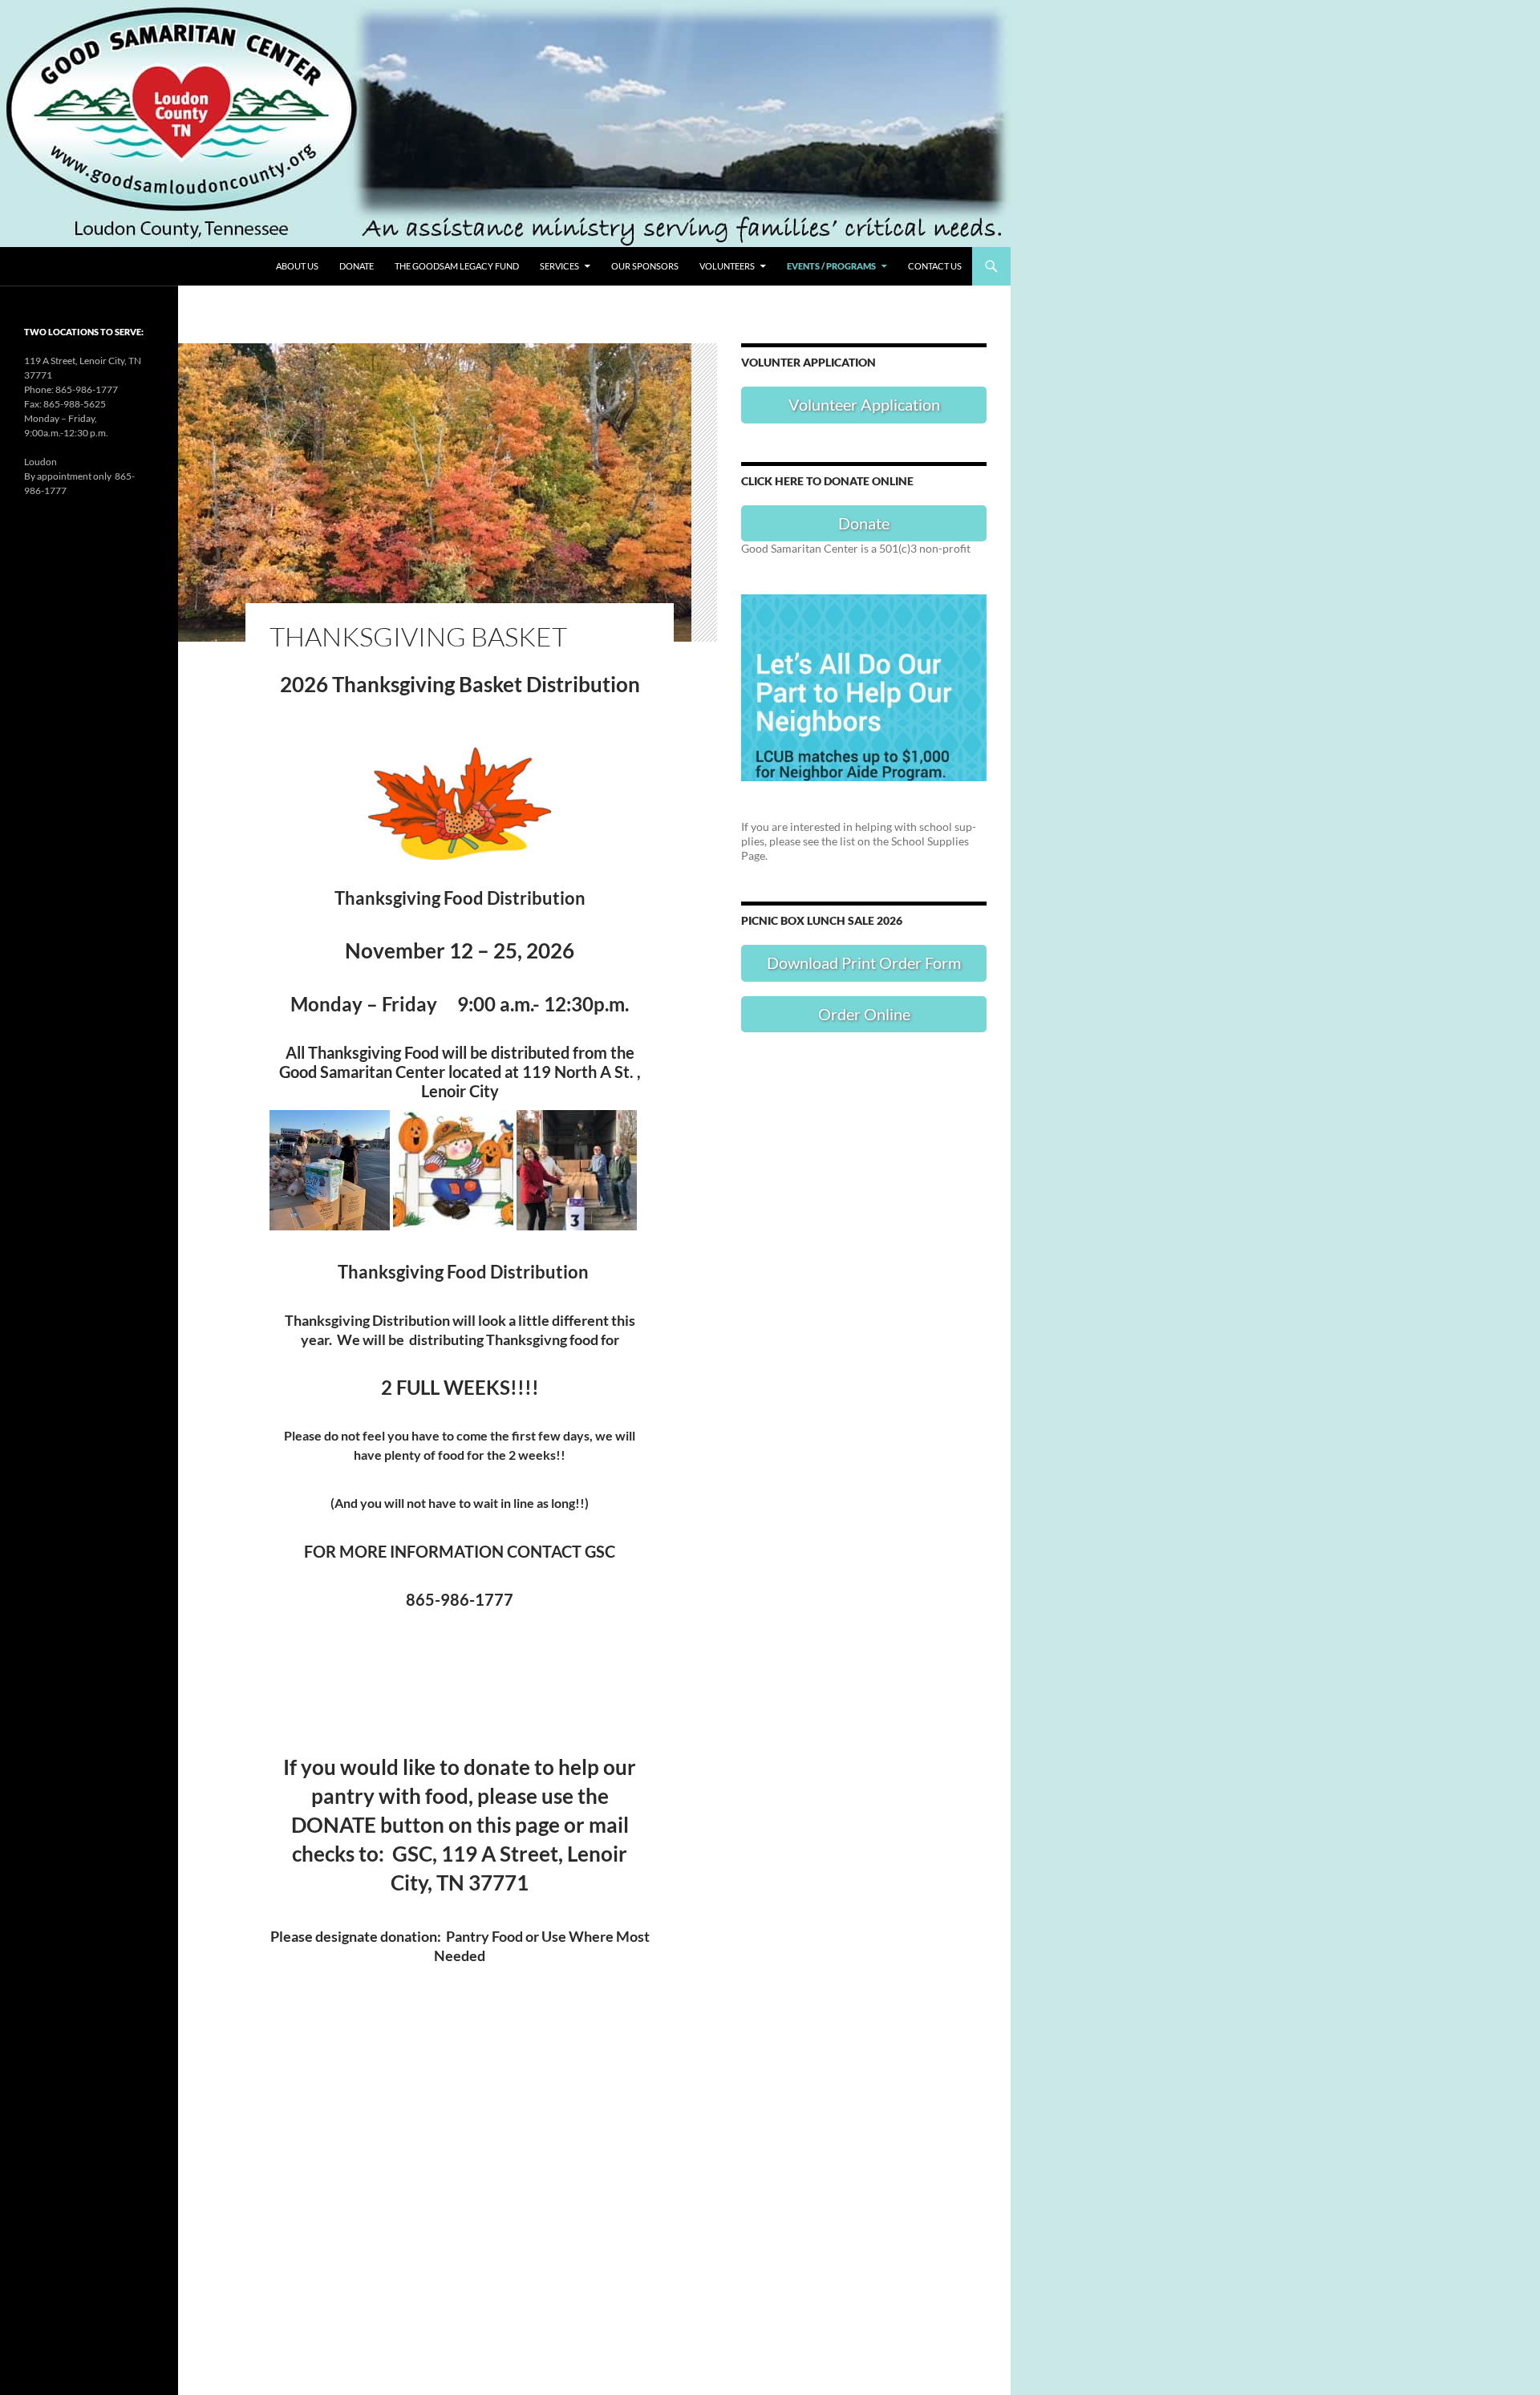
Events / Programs (831, 266)
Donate (357, 266)
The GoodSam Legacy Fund (457, 266)
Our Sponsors (645, 266)
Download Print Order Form (864, 962)
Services (559, 266)
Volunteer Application (864, 404)
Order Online (864, 1014)
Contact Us (935, 266)
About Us (297, 266)
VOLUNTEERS (727, 266)
